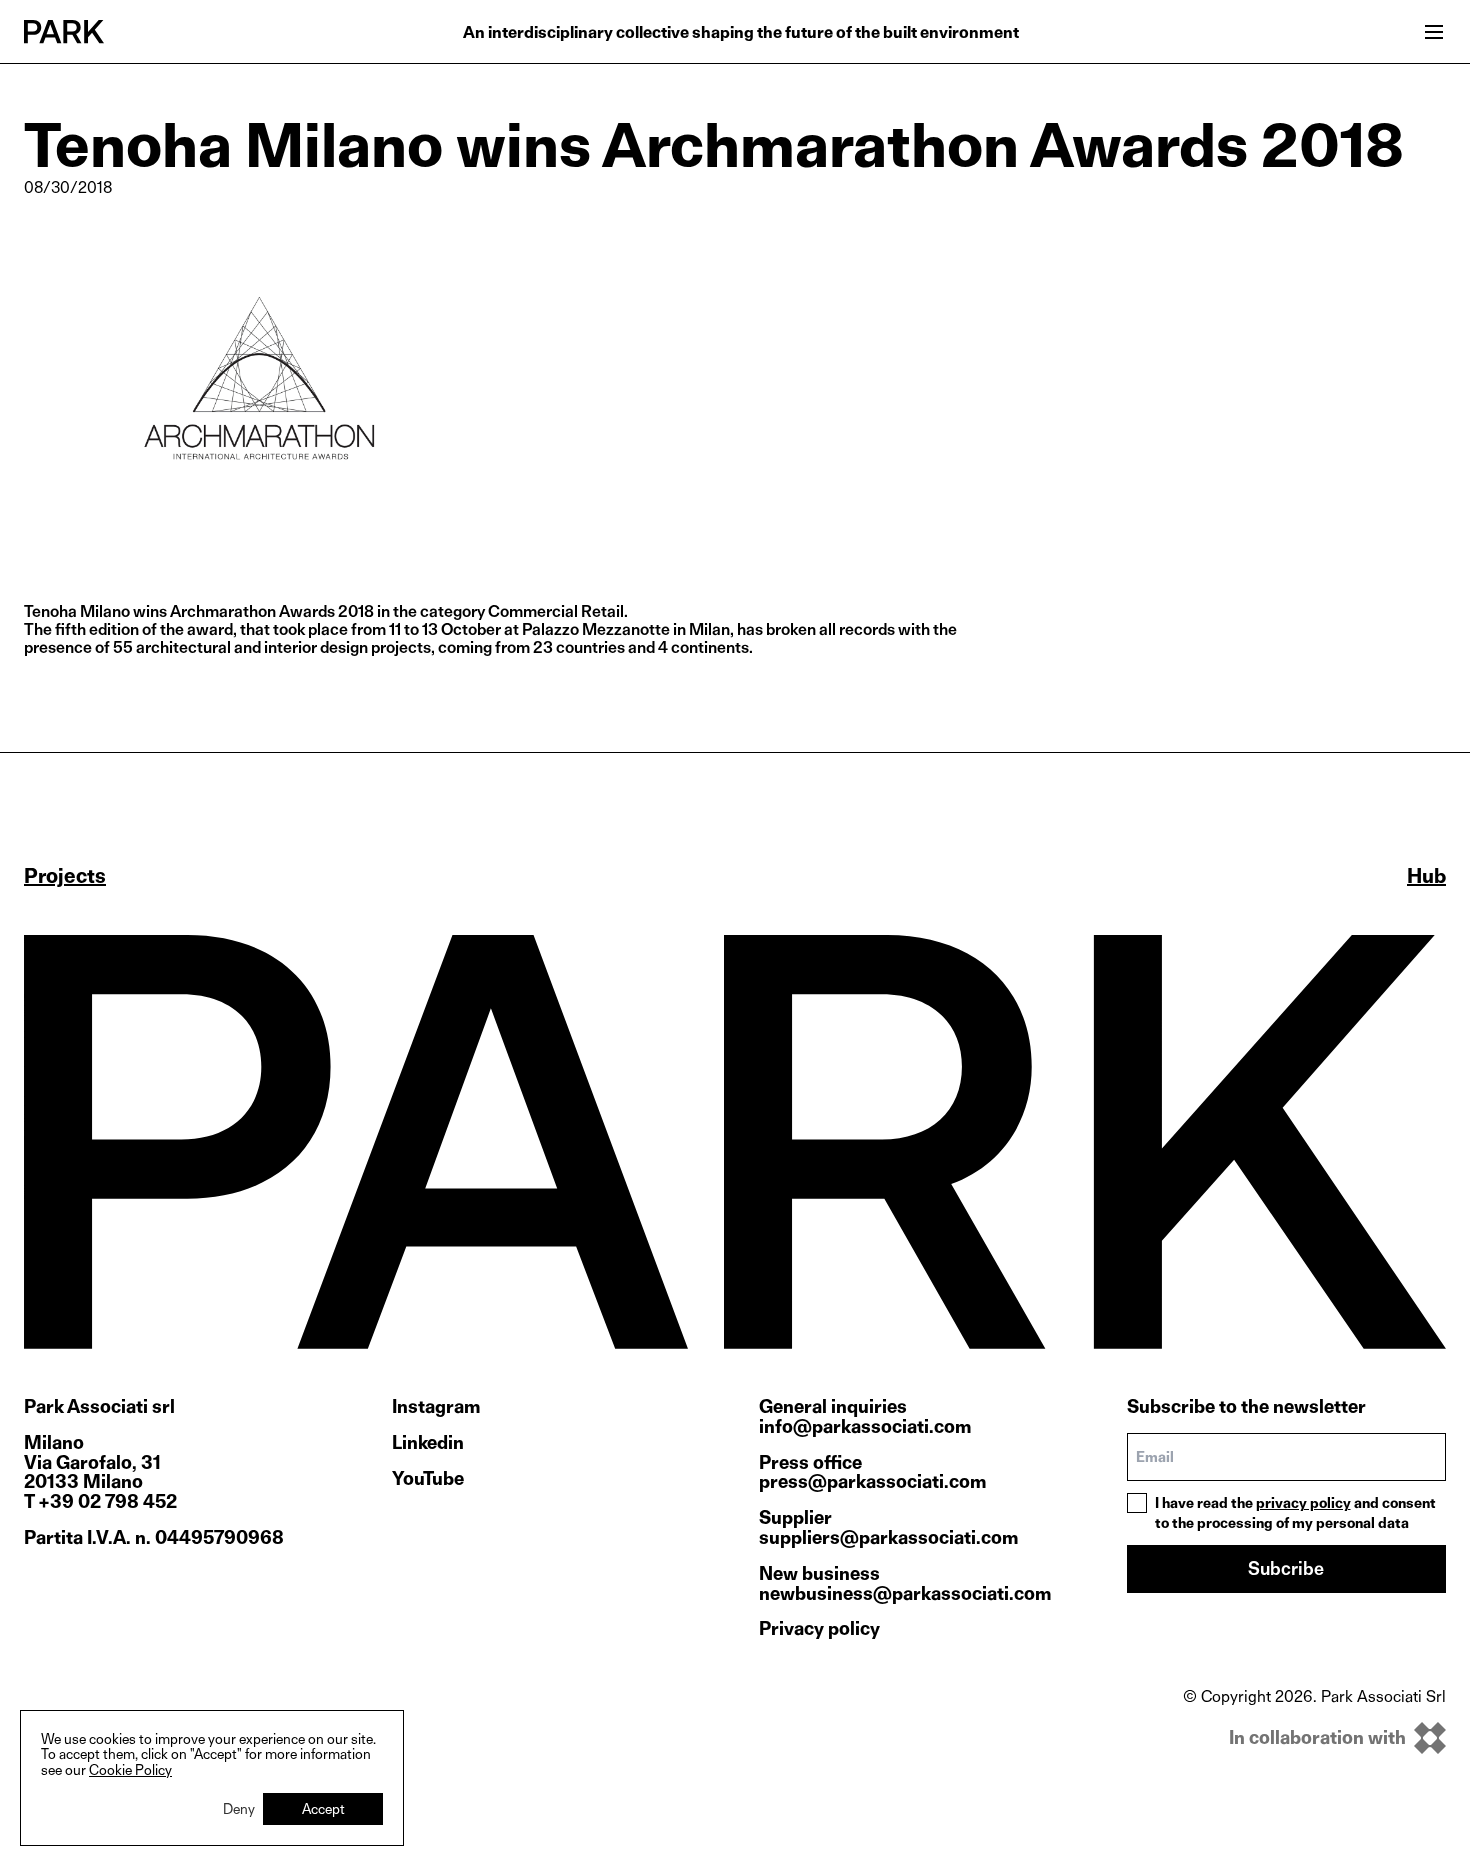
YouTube (428, 1479)
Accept (323, 1808)
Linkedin (428, 1443)
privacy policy (1303, 1502)
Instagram (436, 1407)
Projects (65, 876)
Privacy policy (819, 1628)
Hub (1426, 876)
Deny (239, 1808)
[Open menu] (1434, 32)
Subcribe (1286, 1568)
